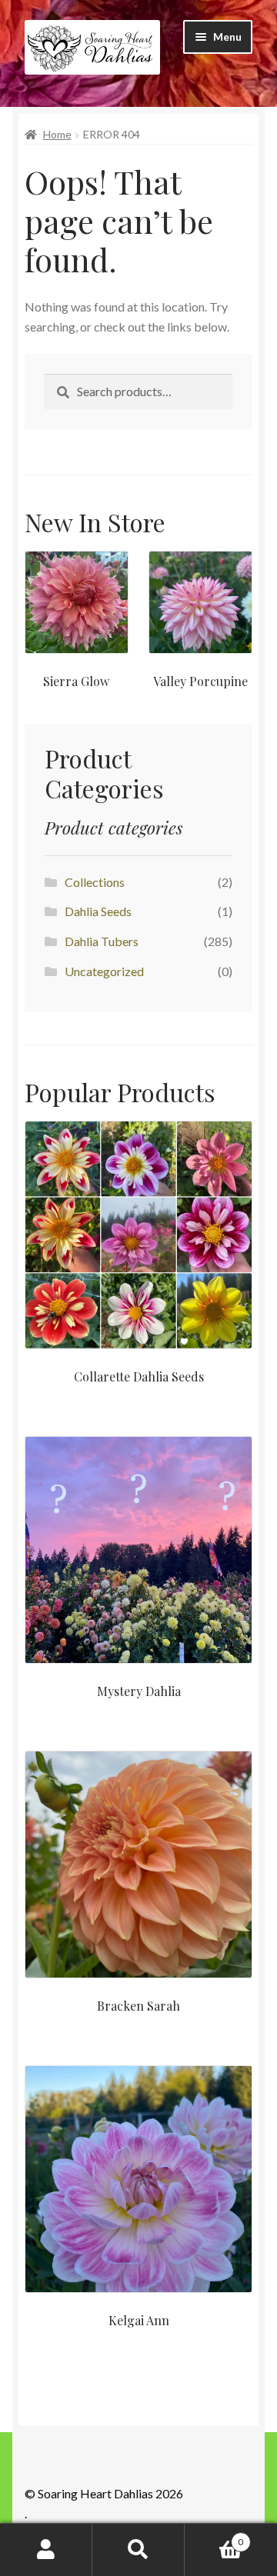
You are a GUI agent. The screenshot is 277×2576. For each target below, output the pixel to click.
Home (57, 134)
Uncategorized (104, 971)
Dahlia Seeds (98, 911)
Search (138, 2550)
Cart (214, 2537)
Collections (95, 882)
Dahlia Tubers (102, 941)
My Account (46, 2550)
